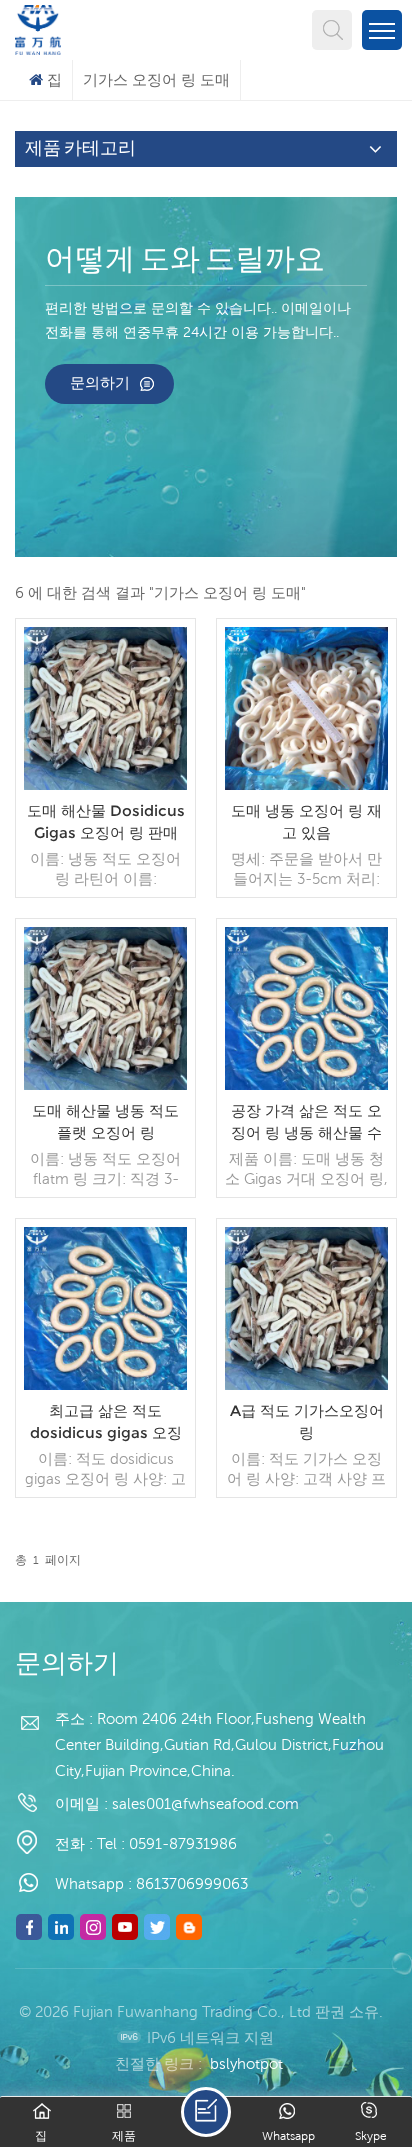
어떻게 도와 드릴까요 (185, 261)
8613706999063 (192, 1883)
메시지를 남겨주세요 (206, 2112)
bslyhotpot (246, 2063)
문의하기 (100, 382)
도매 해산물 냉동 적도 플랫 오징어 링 (105, 1121)
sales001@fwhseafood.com (205, 1803)
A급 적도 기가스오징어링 (307, 1421)
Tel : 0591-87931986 (167, 1843)
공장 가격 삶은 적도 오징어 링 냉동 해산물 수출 (306, 1122)
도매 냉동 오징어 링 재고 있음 (306, 821)
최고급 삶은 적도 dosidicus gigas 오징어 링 (106, 1422)
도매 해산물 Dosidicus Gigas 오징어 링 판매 (106, 821)
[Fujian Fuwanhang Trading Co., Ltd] (38, 27)
